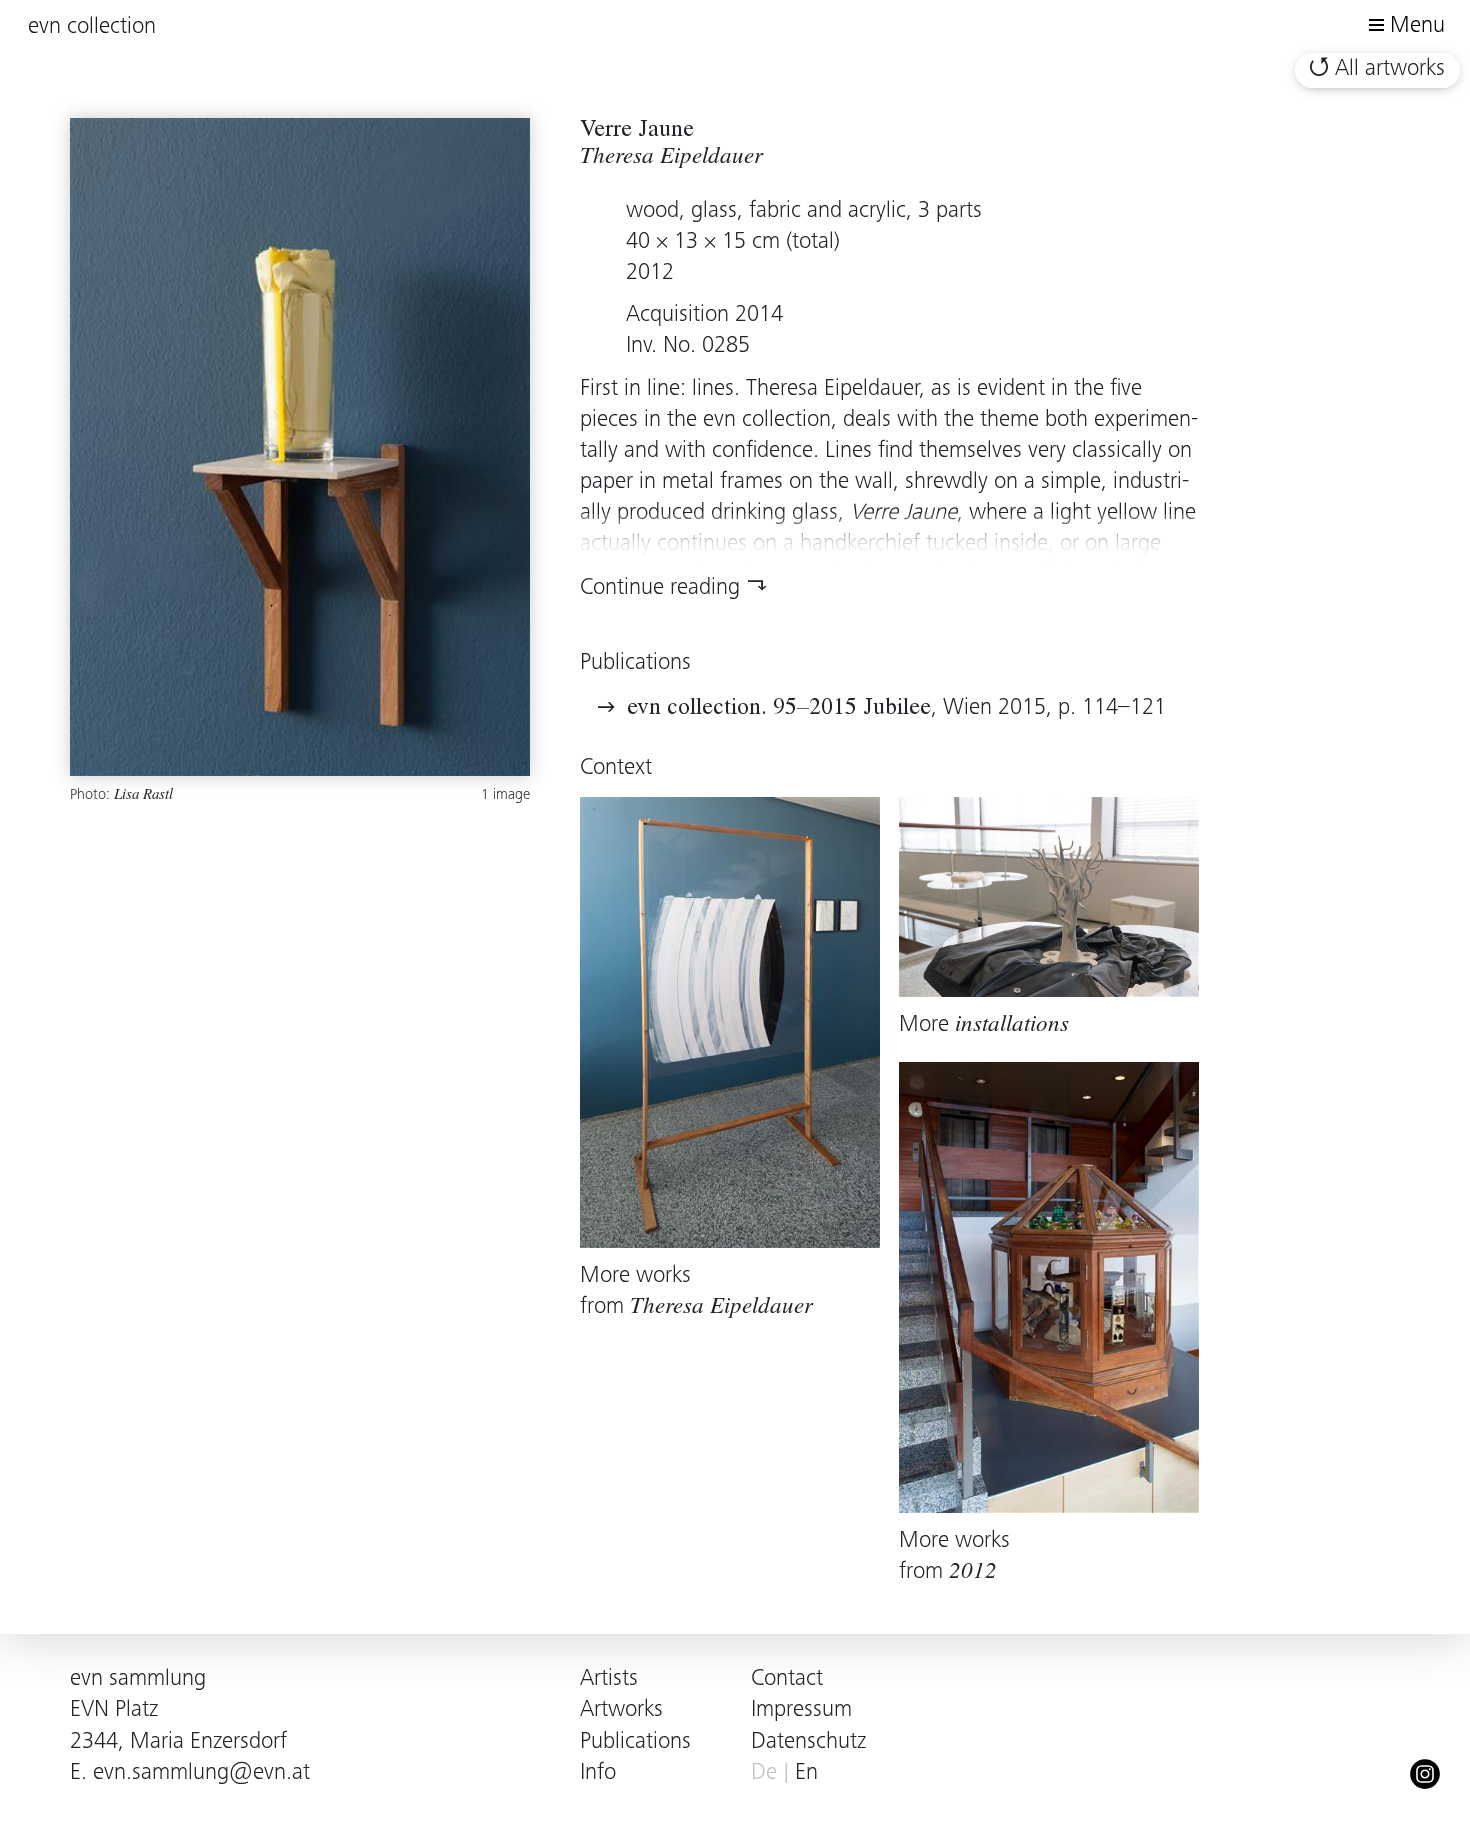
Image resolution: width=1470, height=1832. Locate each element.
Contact (787, 1679)
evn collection (92, 27)
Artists (609, 1679)
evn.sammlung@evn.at (201, 1773)
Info (598, 1773)
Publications (635, 1742)
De (764, 1773)
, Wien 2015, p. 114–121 (896, 708)
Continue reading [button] (660, 588)
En (806, 1773)
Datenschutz (808, 1742)
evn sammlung (138, 1679)
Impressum (801, 1710)
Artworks (621, 1710)
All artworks (1390, 69)
